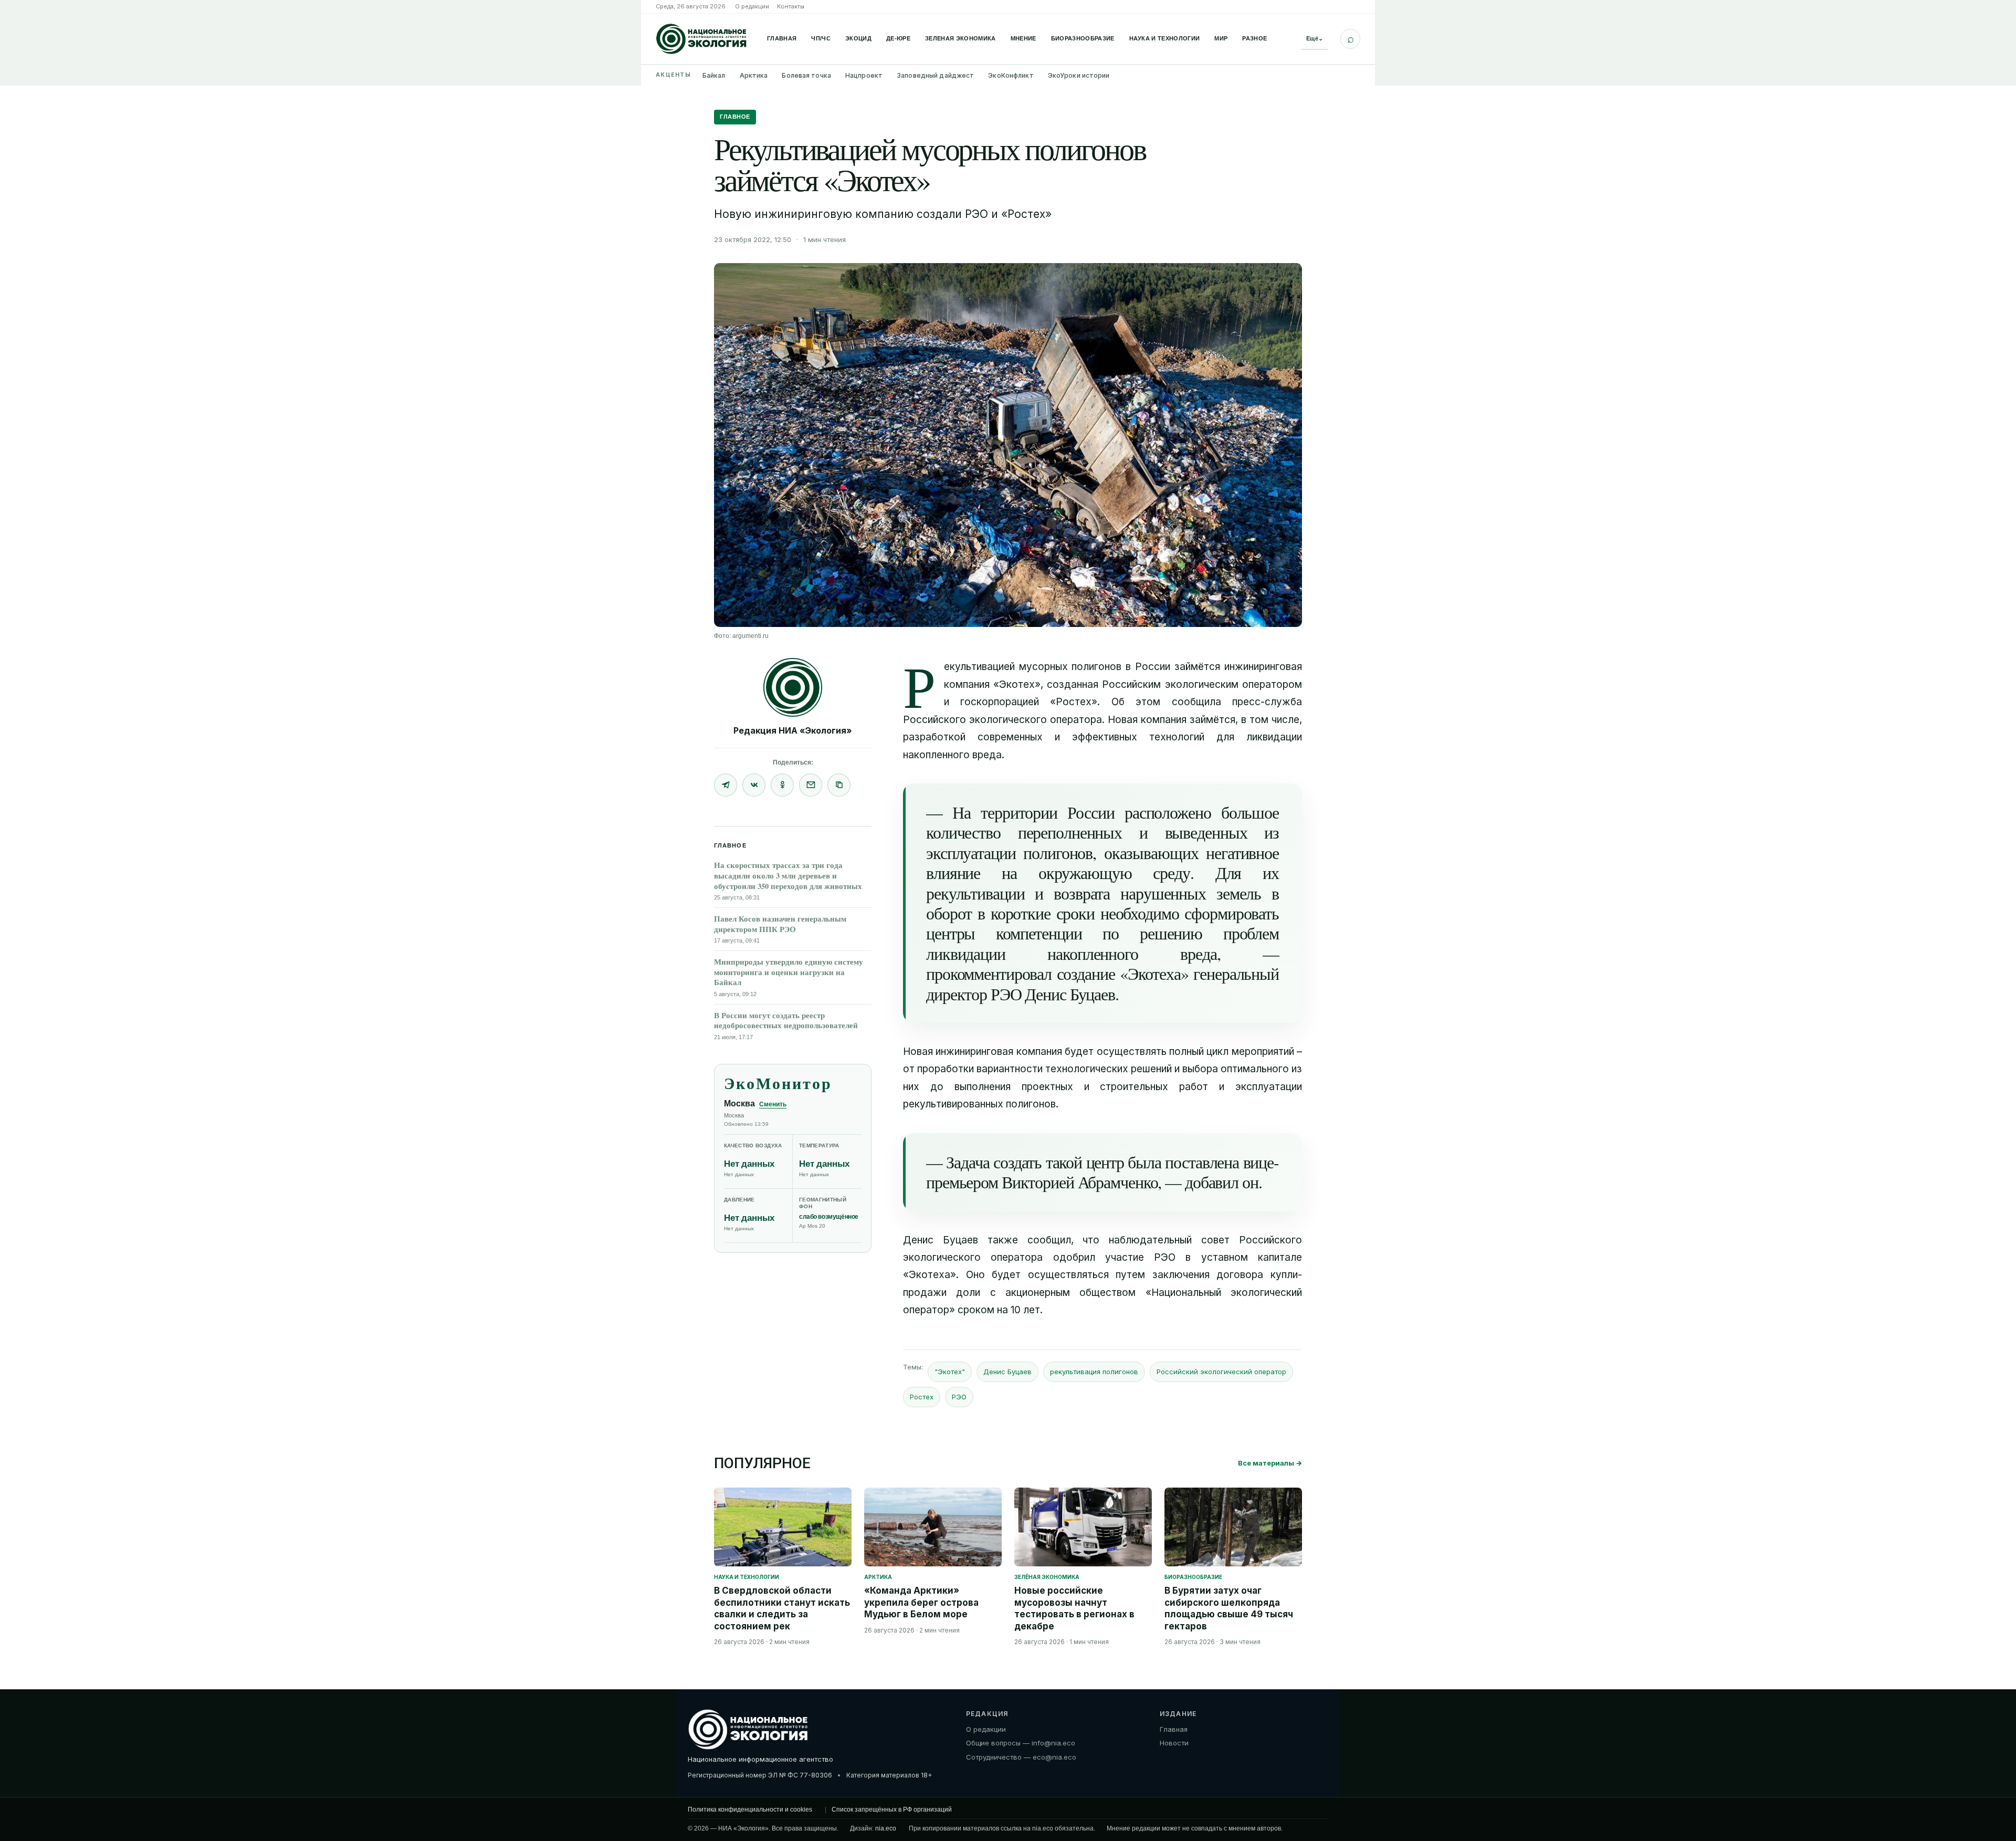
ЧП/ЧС (821, 38)
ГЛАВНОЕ (735, 117)
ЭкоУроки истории (1079, 75)
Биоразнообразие (1083, 38)
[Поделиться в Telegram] (726, 785)
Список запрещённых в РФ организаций (892, 1809)
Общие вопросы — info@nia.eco (1021, 1743)
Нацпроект (864, 75)
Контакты (791, 6)
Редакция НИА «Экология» (793, 730)
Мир (1221, 38)
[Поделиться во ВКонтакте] (754, 785)
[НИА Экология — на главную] (701, 39)
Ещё (1315, 38)
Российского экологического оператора (1002, 720)
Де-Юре (898, 38)
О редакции (752, 6)
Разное (1254, 38)
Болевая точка (806, 75)
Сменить (773, 1104)
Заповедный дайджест (935, 75)
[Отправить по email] (811, 785)
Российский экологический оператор (1221, 1372)
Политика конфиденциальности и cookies (750, 1809)
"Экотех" (950, 1372)
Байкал (714, 75)
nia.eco (886, 1828)
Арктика (754, 75)
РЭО (959, 1397)
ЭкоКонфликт (1011, 75)
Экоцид (858, 38)
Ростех (922, 1397)
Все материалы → (1270, 1463)
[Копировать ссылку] (839, 785)
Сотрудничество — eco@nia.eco (1021, 1757)
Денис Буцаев (1007, 1372)
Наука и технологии (1165, 38)
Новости (1174, 1743)
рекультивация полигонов (1094, 1372)
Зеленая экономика (960, 38)
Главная (782, 38)
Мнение (1023, 38)
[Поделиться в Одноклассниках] (782, 785)
